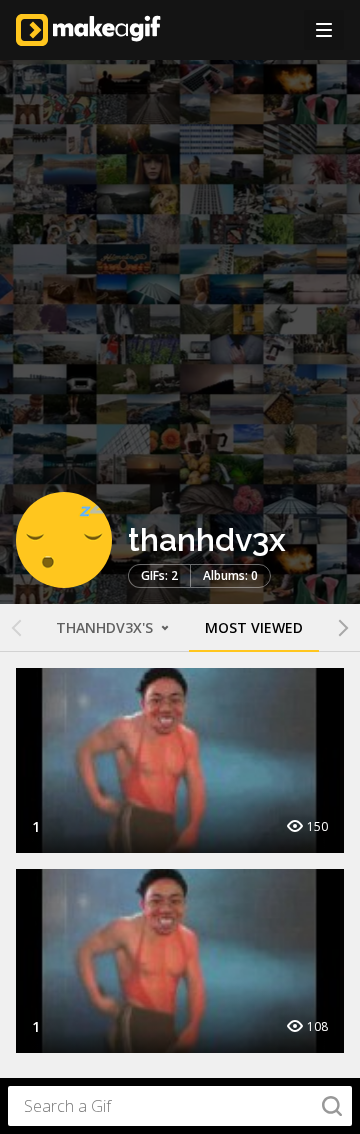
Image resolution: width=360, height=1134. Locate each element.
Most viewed (254, 627)
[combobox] (180, 1106)
